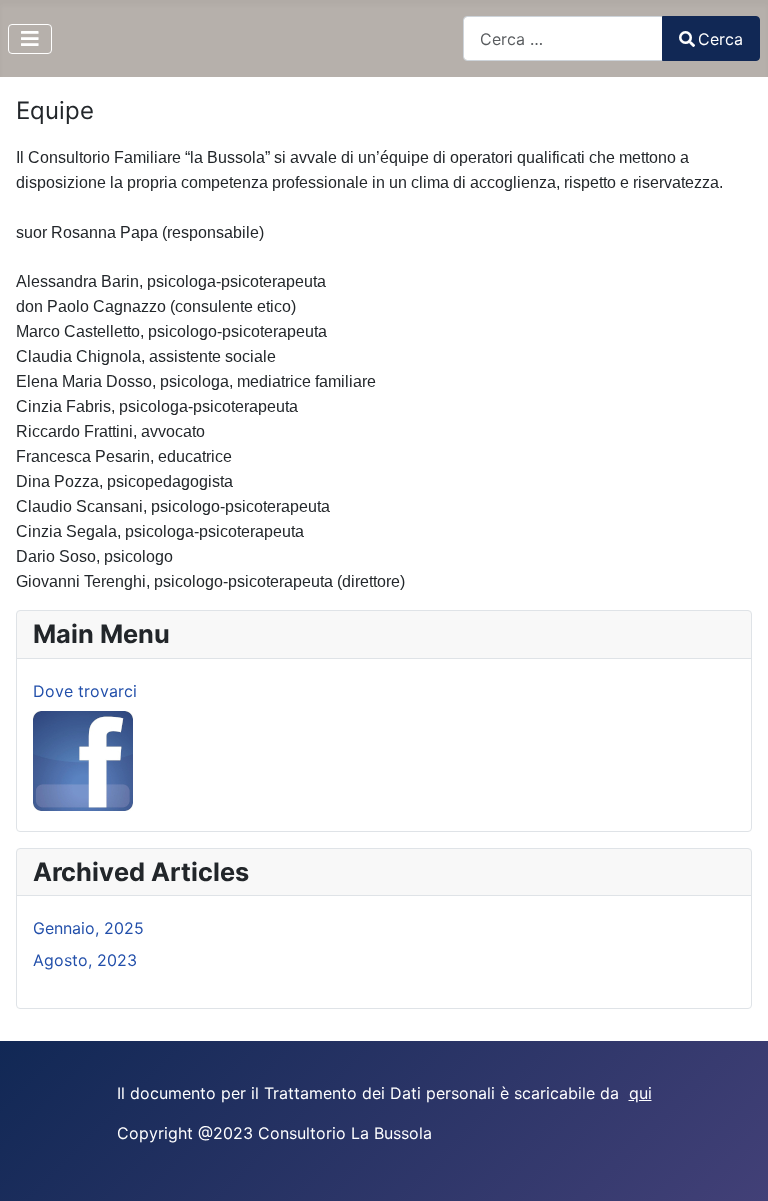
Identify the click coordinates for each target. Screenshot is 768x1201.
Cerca (720, 39)
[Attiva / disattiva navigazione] (30, 39)
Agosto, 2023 (85, 960)
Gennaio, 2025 (88, 928)
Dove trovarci (85, 691)
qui (640, 1093)
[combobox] (563, 38)
